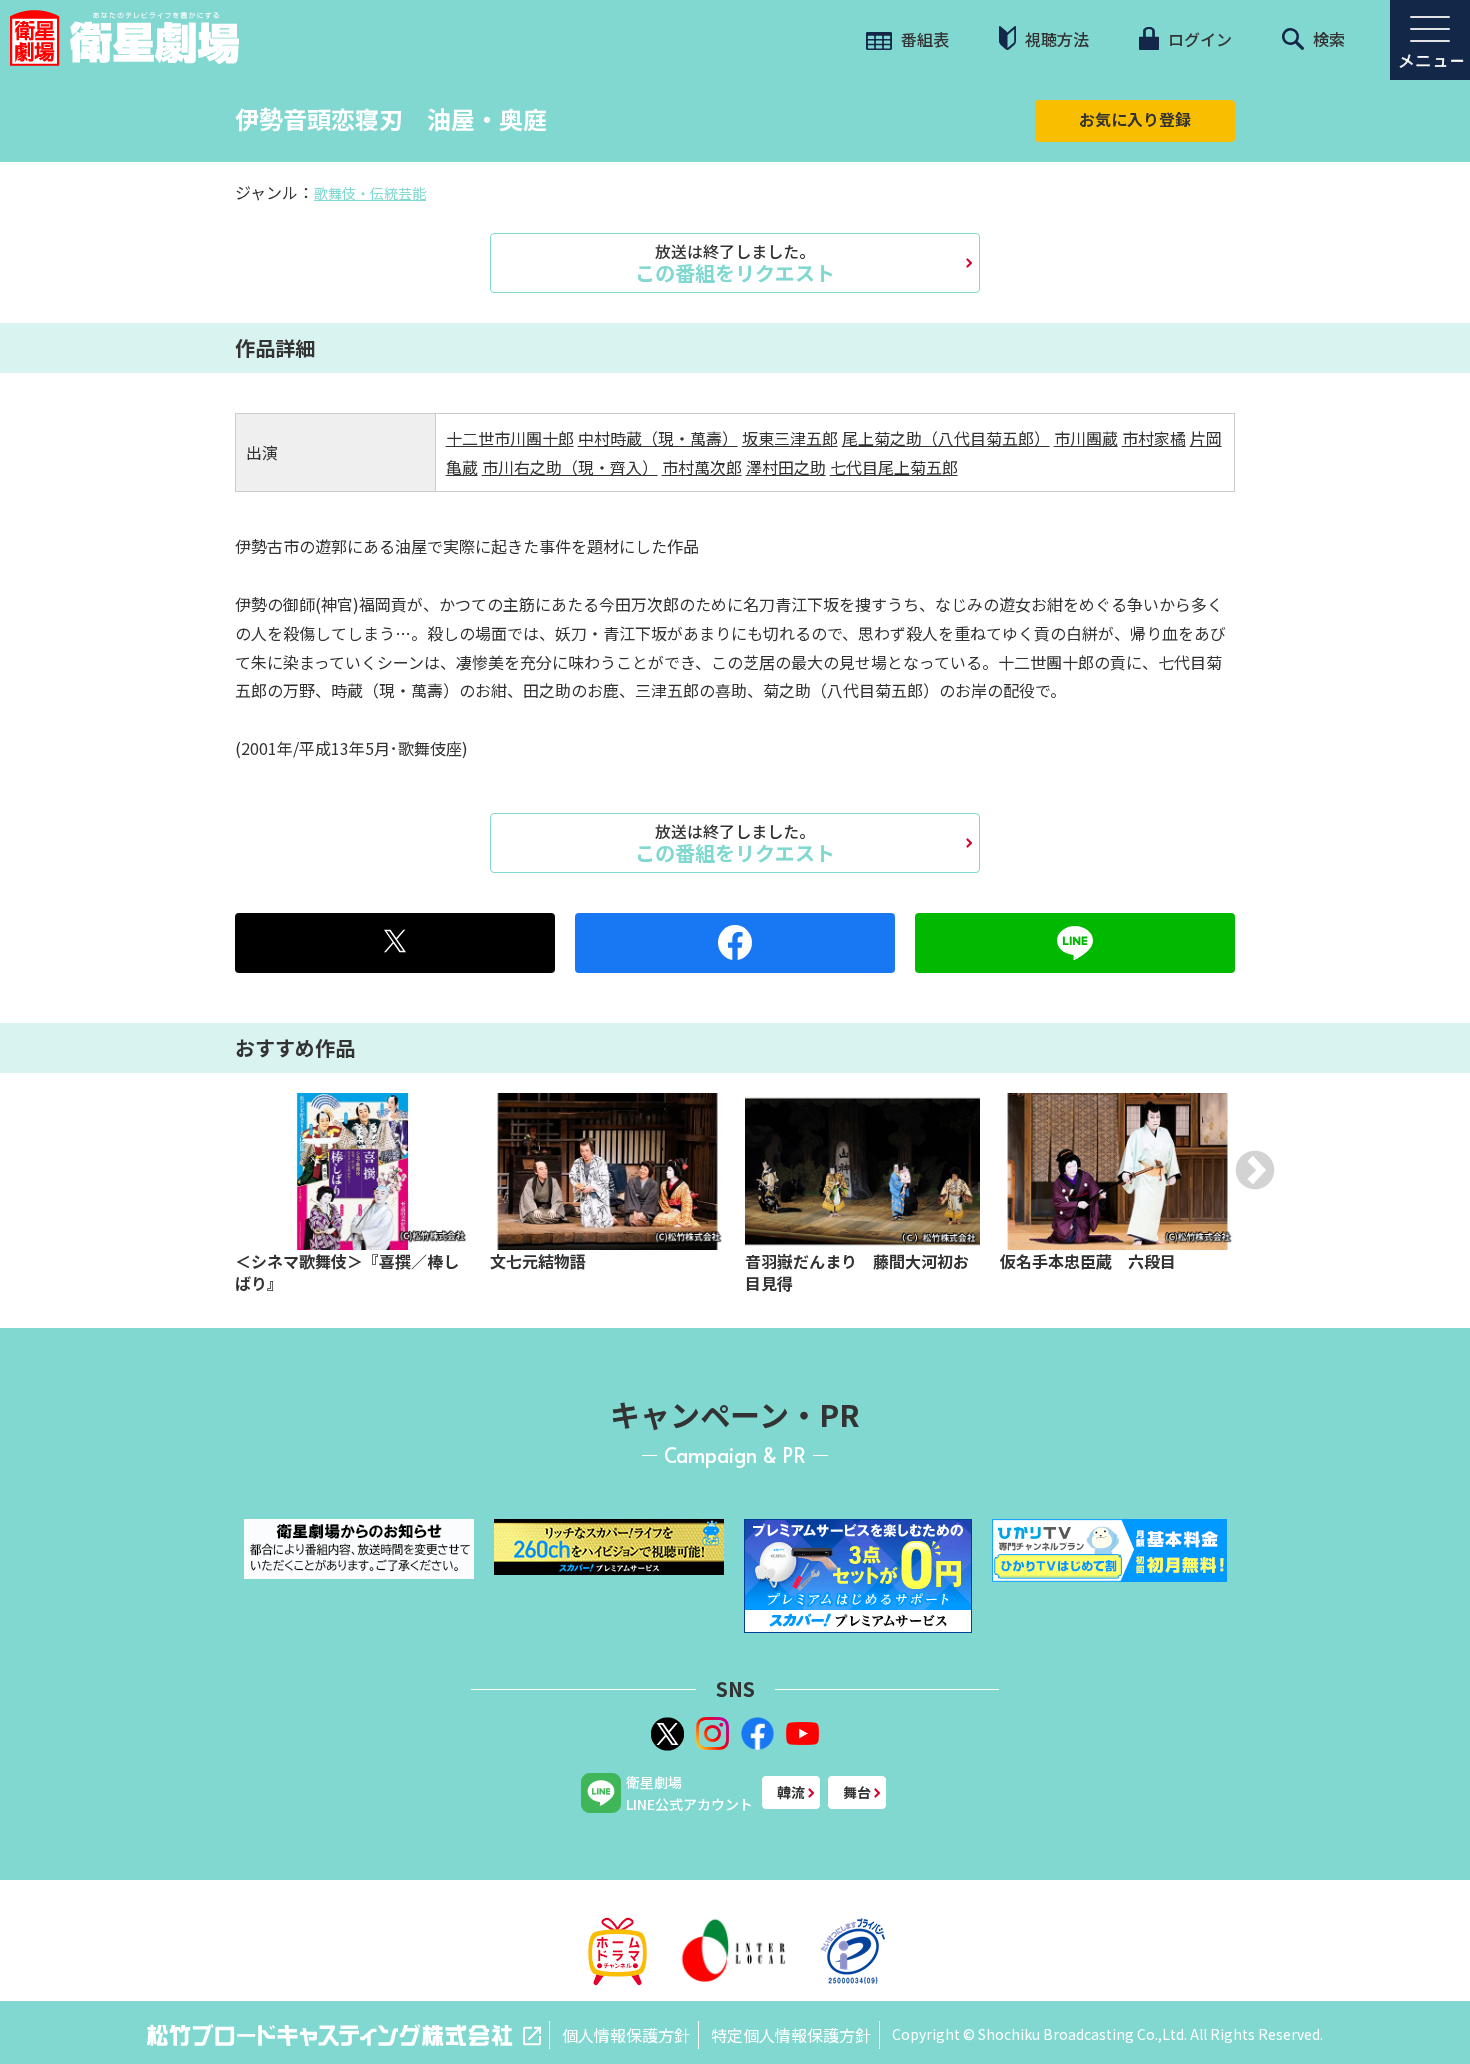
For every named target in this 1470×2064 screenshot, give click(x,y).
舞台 (857, 1792)
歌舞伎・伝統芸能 (370, 193)
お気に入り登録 (1135, 119)
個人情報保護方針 (626, 2035)
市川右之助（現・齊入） (570, 467)
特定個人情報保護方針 (791, 2035)
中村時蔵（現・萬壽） (658, 438)
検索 (1327, 39)
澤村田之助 (786, 467)
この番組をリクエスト (735, 263)
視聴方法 (1055, 39)
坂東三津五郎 (790, 438)
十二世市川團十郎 (510, 438)
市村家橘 (1154, 438)
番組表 (923, 39)
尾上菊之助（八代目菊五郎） (946, 438)
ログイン (1198, 39)
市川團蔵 (1086, 438)
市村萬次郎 (702, 467)
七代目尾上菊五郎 (894, 467)
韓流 (791, 1792)
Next (1255, 1170)
